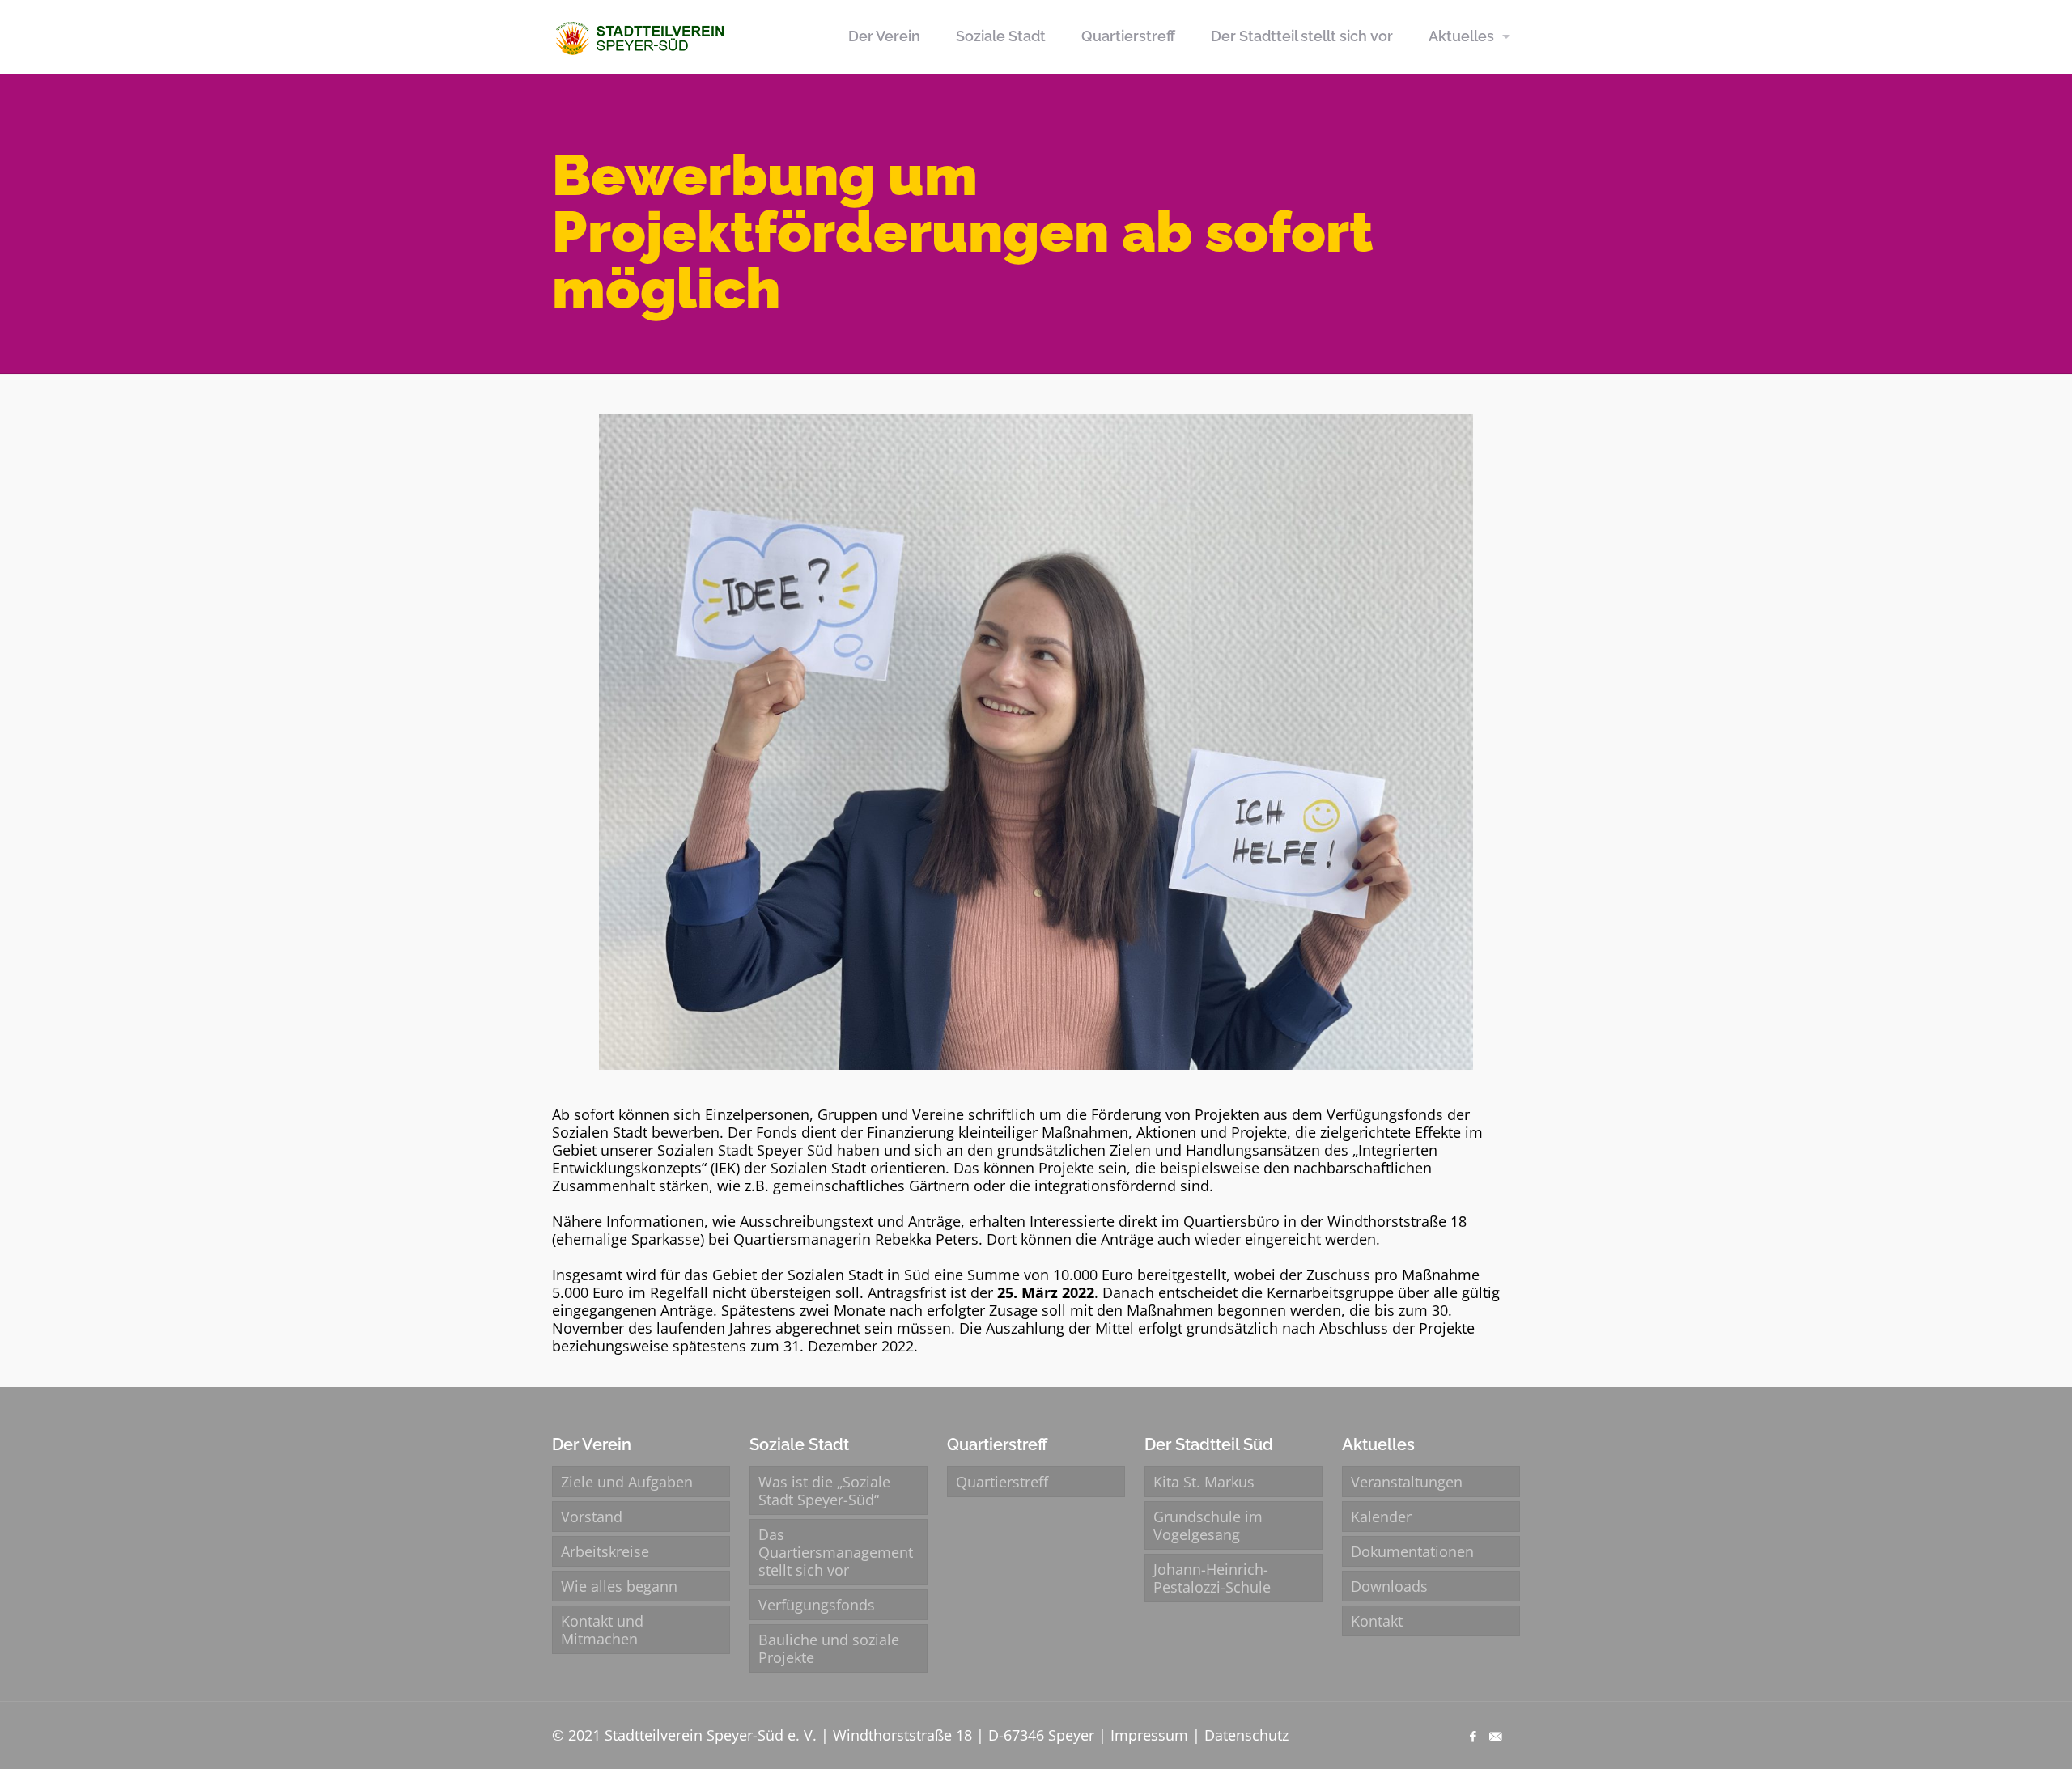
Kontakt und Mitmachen (602, 1630)
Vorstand (592, 1517)
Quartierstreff (1002, 1482)
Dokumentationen (1412, 1551)
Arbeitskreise (605, 1551)
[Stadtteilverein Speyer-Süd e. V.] (642, 36)
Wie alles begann (619, 1586)
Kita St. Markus (1204, 1482)
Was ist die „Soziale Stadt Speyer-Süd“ (824, 1491)
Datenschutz (1246, 1735)
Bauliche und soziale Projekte (829, 1648)
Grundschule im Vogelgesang (1208, 1525)
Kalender (1381, 1517)
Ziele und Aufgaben (627, 1482)
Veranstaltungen (1407, 1482)
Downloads (1389, 1586)
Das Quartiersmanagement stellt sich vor (836, 1552)
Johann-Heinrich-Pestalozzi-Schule (1212, 1578)
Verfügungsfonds (817, 1605)
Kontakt (1377, 1621)
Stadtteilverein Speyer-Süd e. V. (711, 1735)
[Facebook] (1473, 1736)
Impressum (1149, 1735)
